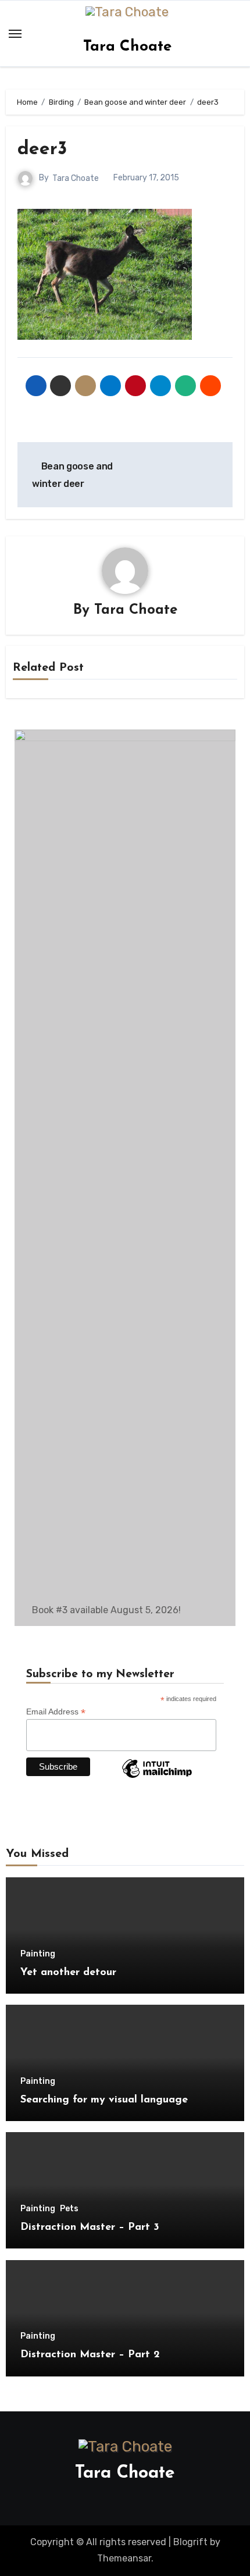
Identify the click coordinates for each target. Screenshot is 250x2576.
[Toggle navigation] (15, 34)
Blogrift (190, 2542)
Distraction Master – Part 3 (90, 2228)
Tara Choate (127, 47)
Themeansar (124, 2558)
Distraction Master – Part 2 (90, 2355)
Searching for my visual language (104, 2100)
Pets (69, 2209)
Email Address (56, 1712)
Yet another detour (68, 1973)
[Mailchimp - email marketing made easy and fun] (157, 1777)
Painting (38, 1954)
